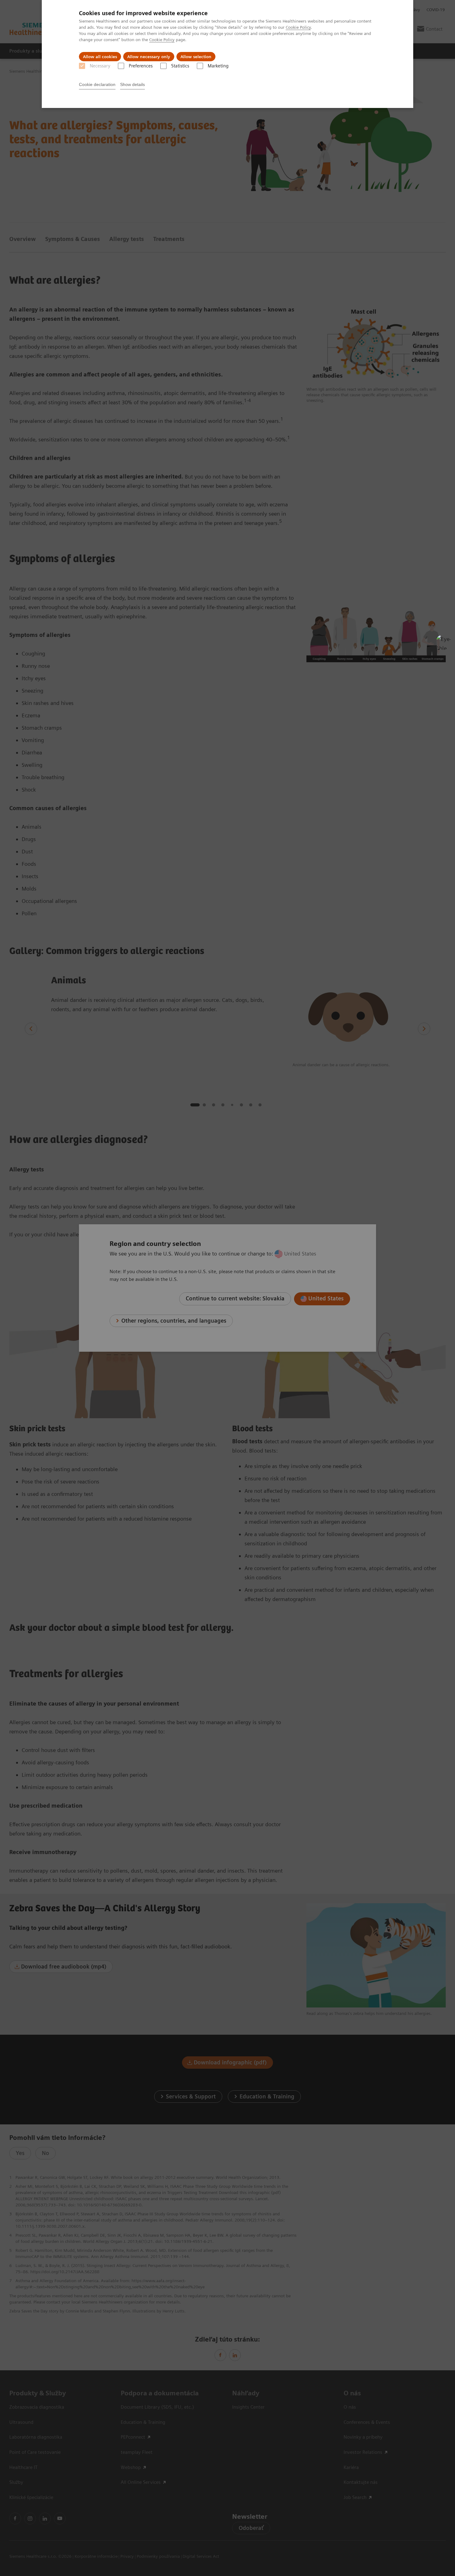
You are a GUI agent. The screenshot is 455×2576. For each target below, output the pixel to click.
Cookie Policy (298, 27)
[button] (444, 642)
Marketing (218, 66)
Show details (132, 84)
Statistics (180, 66)
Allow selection (196, 57)
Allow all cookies (100, 57)
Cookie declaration (97, 84)
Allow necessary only (149, 57)
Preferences (141, 66)
